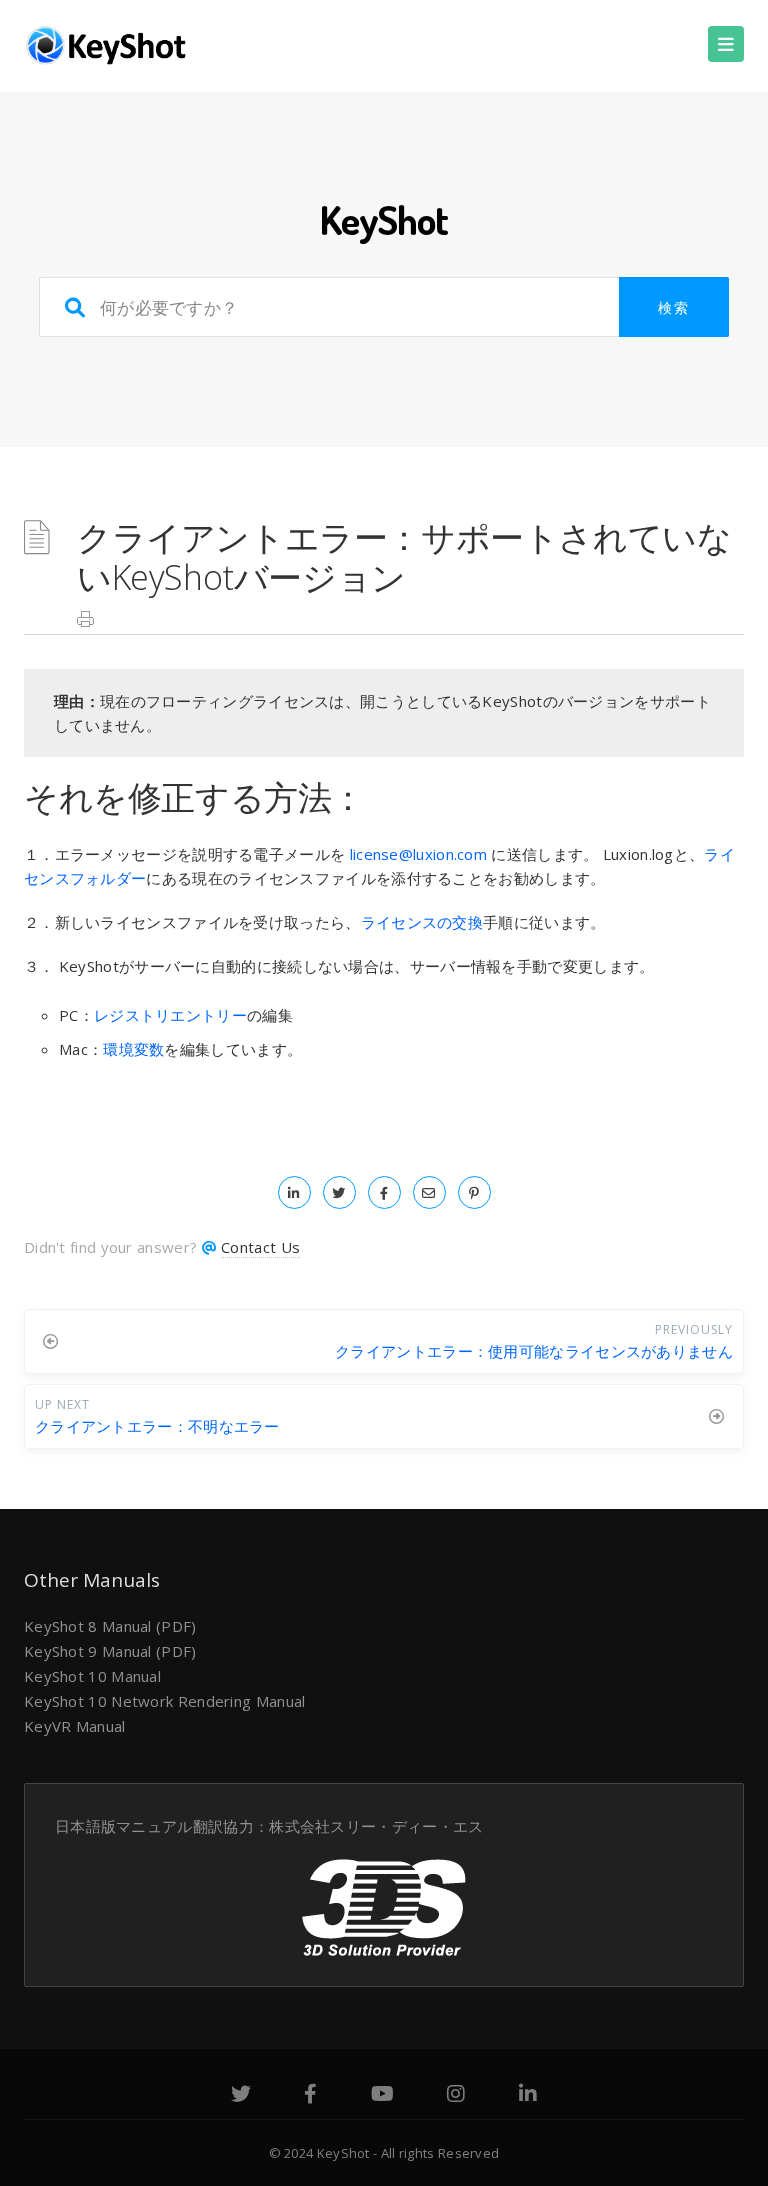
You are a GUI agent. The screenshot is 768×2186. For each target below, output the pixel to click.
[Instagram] (456, 2096)
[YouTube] (382, 2096)
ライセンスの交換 (422, 922)
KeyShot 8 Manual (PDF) (110, 1626)
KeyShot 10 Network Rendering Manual (165, 1701)
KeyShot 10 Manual (92, 1676)
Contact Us (260, 1247)
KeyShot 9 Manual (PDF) (110, 1651)
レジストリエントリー (170, 1015)
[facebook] (384, 1192)
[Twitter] (241, 2096)
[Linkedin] (528, 2096)
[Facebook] (310, 2096)
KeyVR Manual (75, 1726)
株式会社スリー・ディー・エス (376, 1826)
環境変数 (133, 1049)
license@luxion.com (418, 854)
